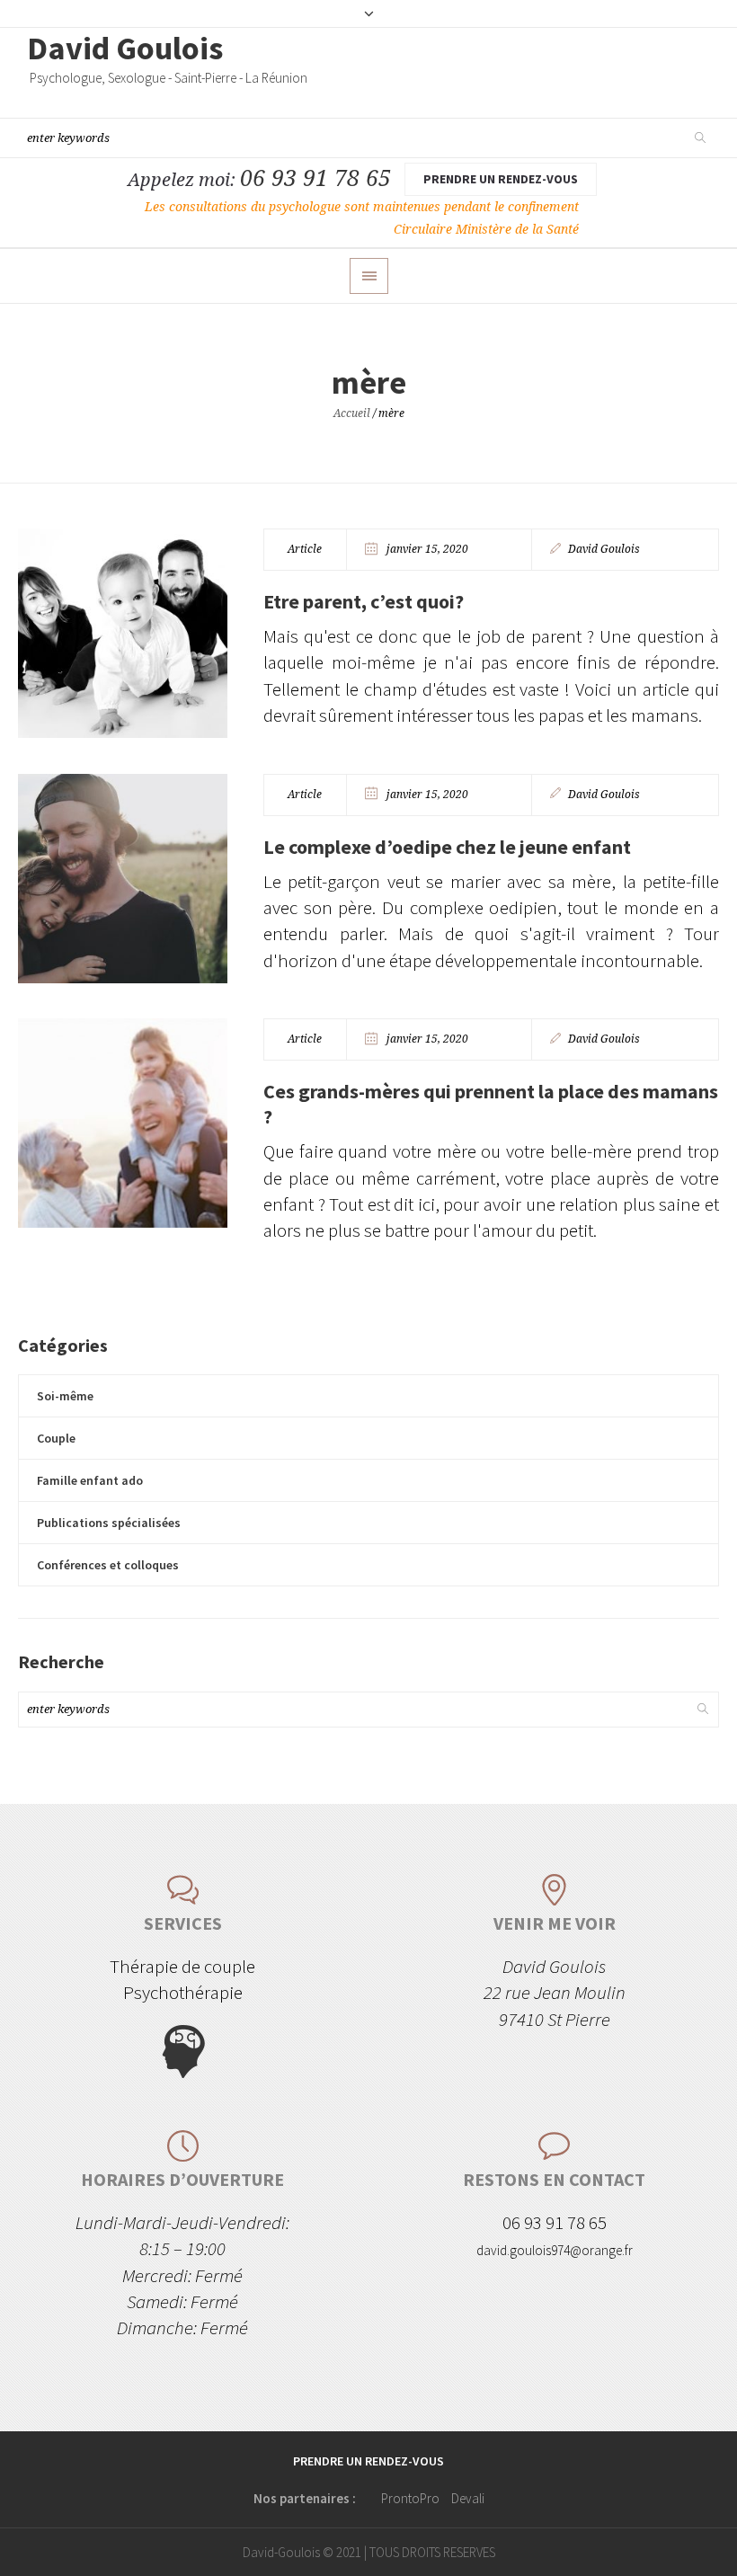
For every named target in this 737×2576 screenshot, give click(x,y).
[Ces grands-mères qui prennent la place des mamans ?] (123, 1123)
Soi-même (65, 1396)
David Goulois (604, 549)
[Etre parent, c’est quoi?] (123, 633)
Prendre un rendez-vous (501, 179)
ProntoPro (410, 2498)
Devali (468, 2498)
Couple (56, 1438)
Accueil (352, 413)
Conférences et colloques (108, 1565)
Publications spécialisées (109, 1523)
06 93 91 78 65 (315, 178)
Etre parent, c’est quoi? (364, 601)
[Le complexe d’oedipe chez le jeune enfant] (123, 879)
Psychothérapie (183, 1992)
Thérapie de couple (182, 1966)
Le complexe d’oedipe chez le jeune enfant (447, 847)
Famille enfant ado (90, 1480)
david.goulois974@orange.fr (555, 2250)
